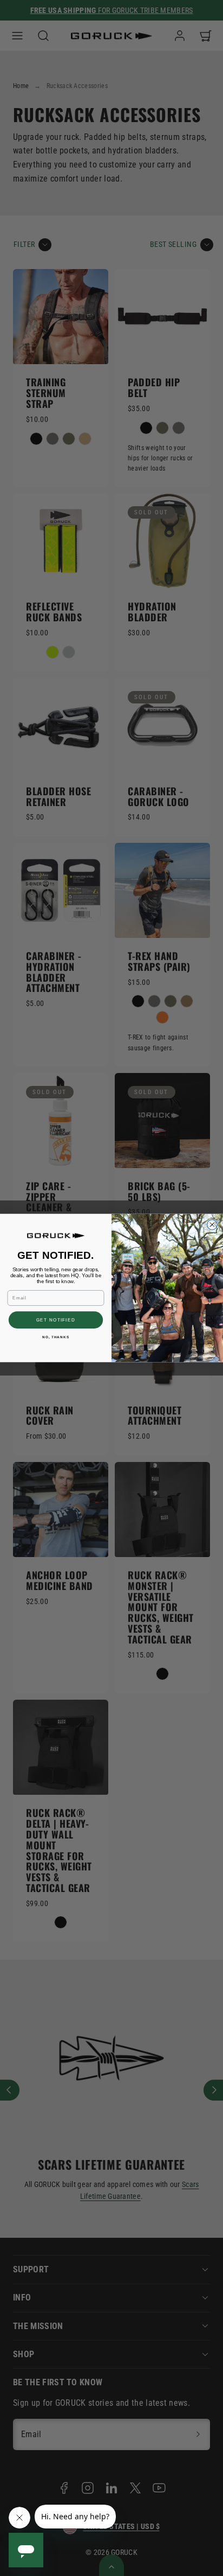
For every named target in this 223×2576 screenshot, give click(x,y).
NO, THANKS (56, 1337)
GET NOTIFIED (56, 1320)
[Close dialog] (212, 1225)
